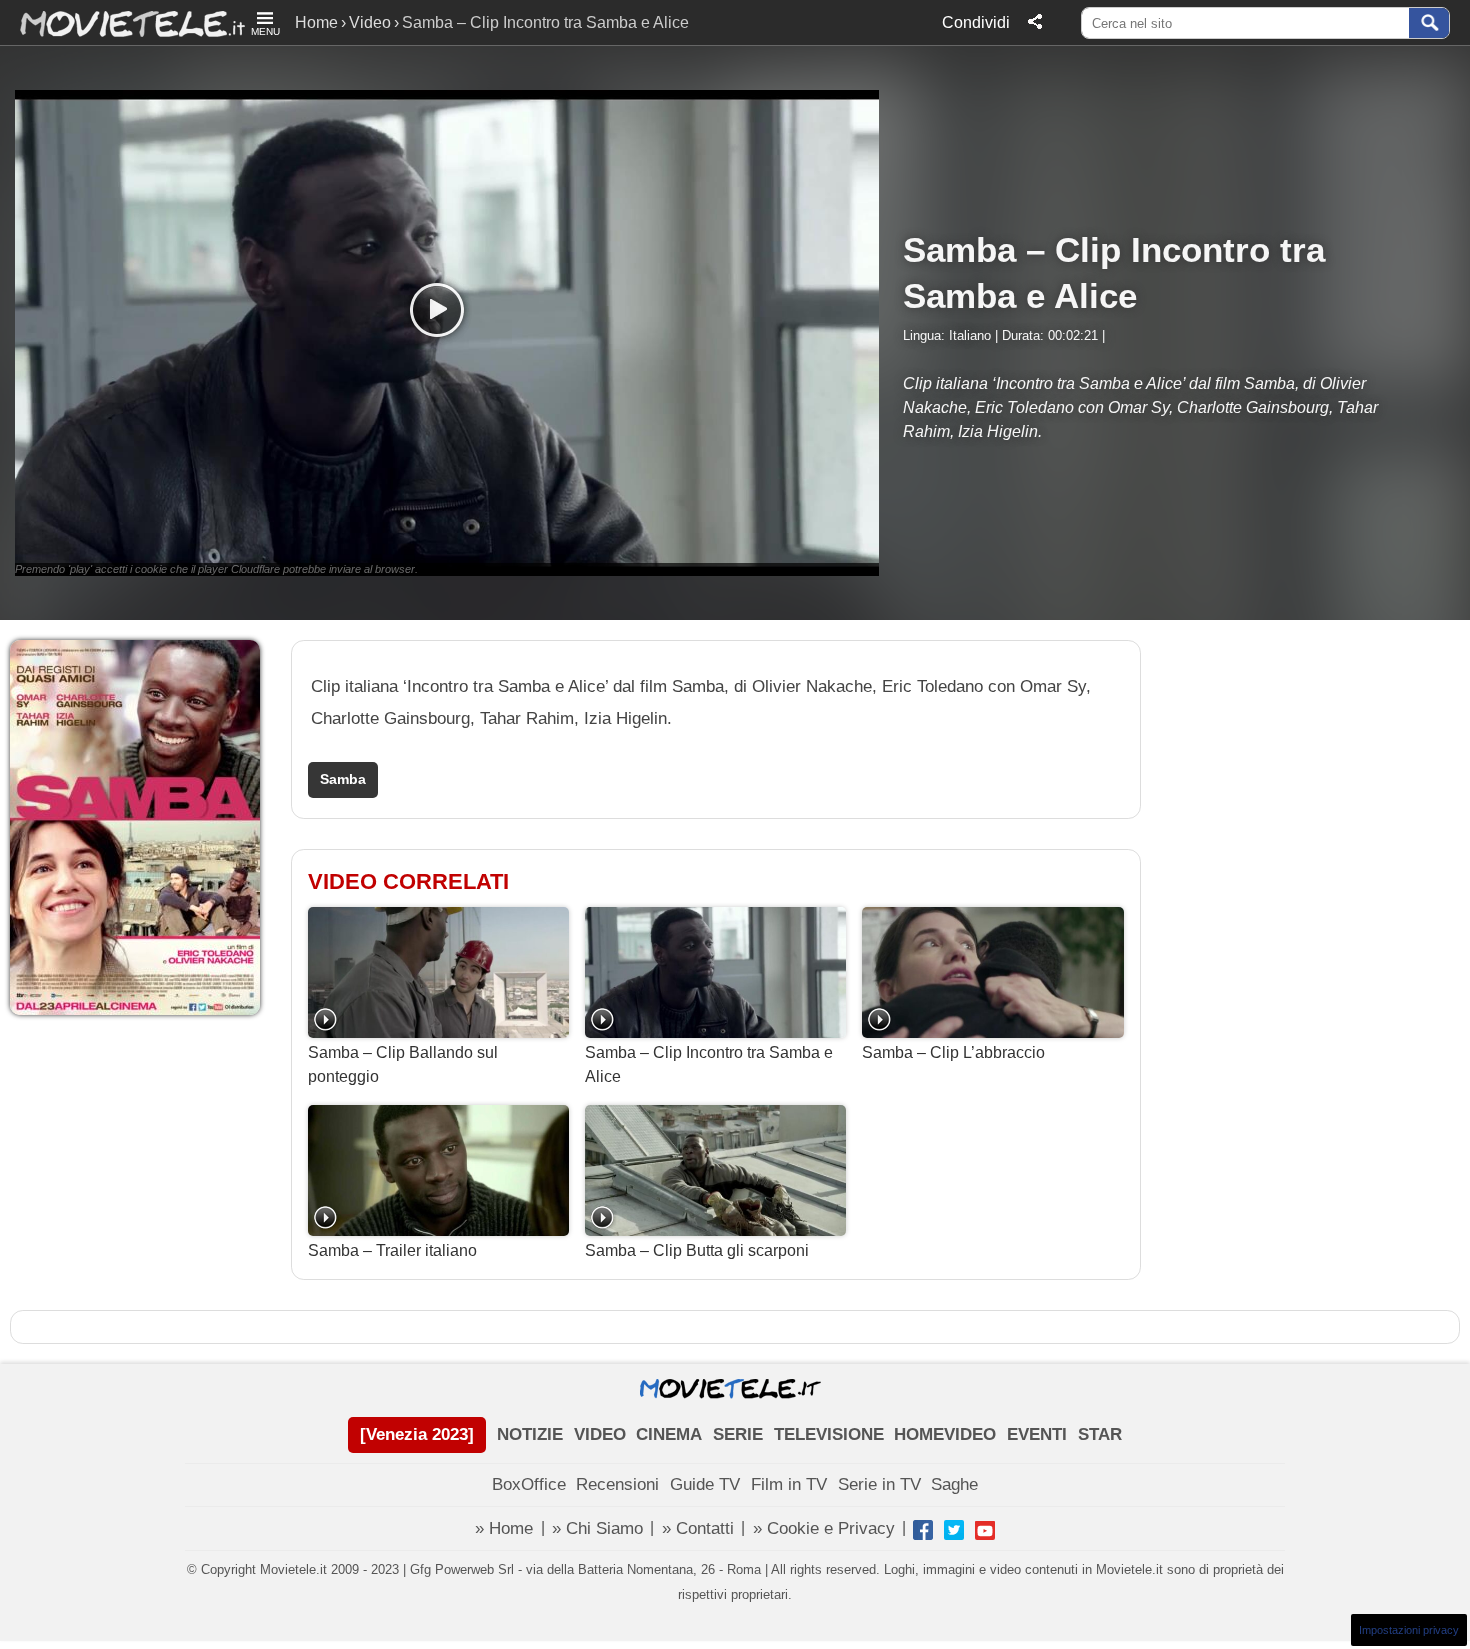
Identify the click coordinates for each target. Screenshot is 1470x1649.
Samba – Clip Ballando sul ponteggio (403, 1064)
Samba (343, 779)
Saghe (954, 1484)
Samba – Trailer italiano (392, 1250)
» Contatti (698, 1528)
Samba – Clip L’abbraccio (953, 1052)
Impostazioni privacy (1409, 1630)
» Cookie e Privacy (824, 1528)
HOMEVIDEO (945, 1434)
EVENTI (1037, 1434)
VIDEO (600, 1434)
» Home (504, 1528)
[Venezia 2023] (417, 1434)
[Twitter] (954, 1530)
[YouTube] (985, 1530)
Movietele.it (122, 22)
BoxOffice (529, 1484)
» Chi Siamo (597, 1528)
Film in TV (789, 1484)
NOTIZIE (530, 1434)
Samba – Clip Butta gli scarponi (697, 1250)
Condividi (976, 22)
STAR (1100, 1434)
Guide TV (705, 1484)
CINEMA (669, 1434)
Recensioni (617, 1484)
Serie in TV (879, 1484)
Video (370, 22)
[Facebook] (923, 1530)
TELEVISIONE (829, 1434)
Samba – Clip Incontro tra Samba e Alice (709, 1064)
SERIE (738, 1434)
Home (316, 22)
